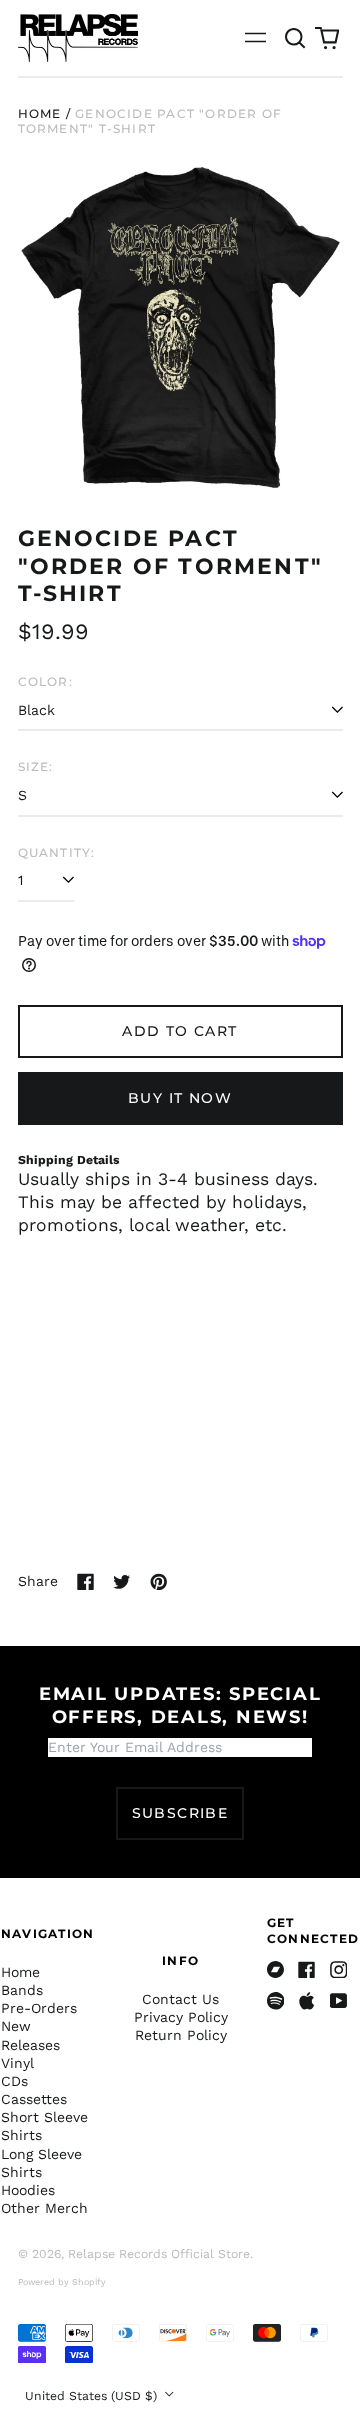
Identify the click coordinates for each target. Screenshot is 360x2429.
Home (40, 113)
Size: (36, 766)
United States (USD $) (93, 2396)
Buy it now (180, 1098)
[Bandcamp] (276, 1970)
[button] (296, 38)
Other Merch (44, 2208)
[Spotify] (276, 2001)
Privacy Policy (181, 2017)
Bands (22, 1990)
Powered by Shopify (62, 2282)
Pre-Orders (39, 2008)
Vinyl (17, 2063)
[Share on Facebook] (86, 1582)
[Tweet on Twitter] (122, 1582)
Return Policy (181, 2035)
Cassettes (34, 2099)
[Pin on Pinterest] (159, 1582)
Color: (45, 681)
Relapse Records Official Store (159, 2254)
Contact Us (180, 1999)
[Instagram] (339, 1970)
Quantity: (57, 852)
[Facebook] (307, 1970)
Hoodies (28, 2190)
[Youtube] (339, 2001)
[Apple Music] (307, 2001)
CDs (14, 2081)
